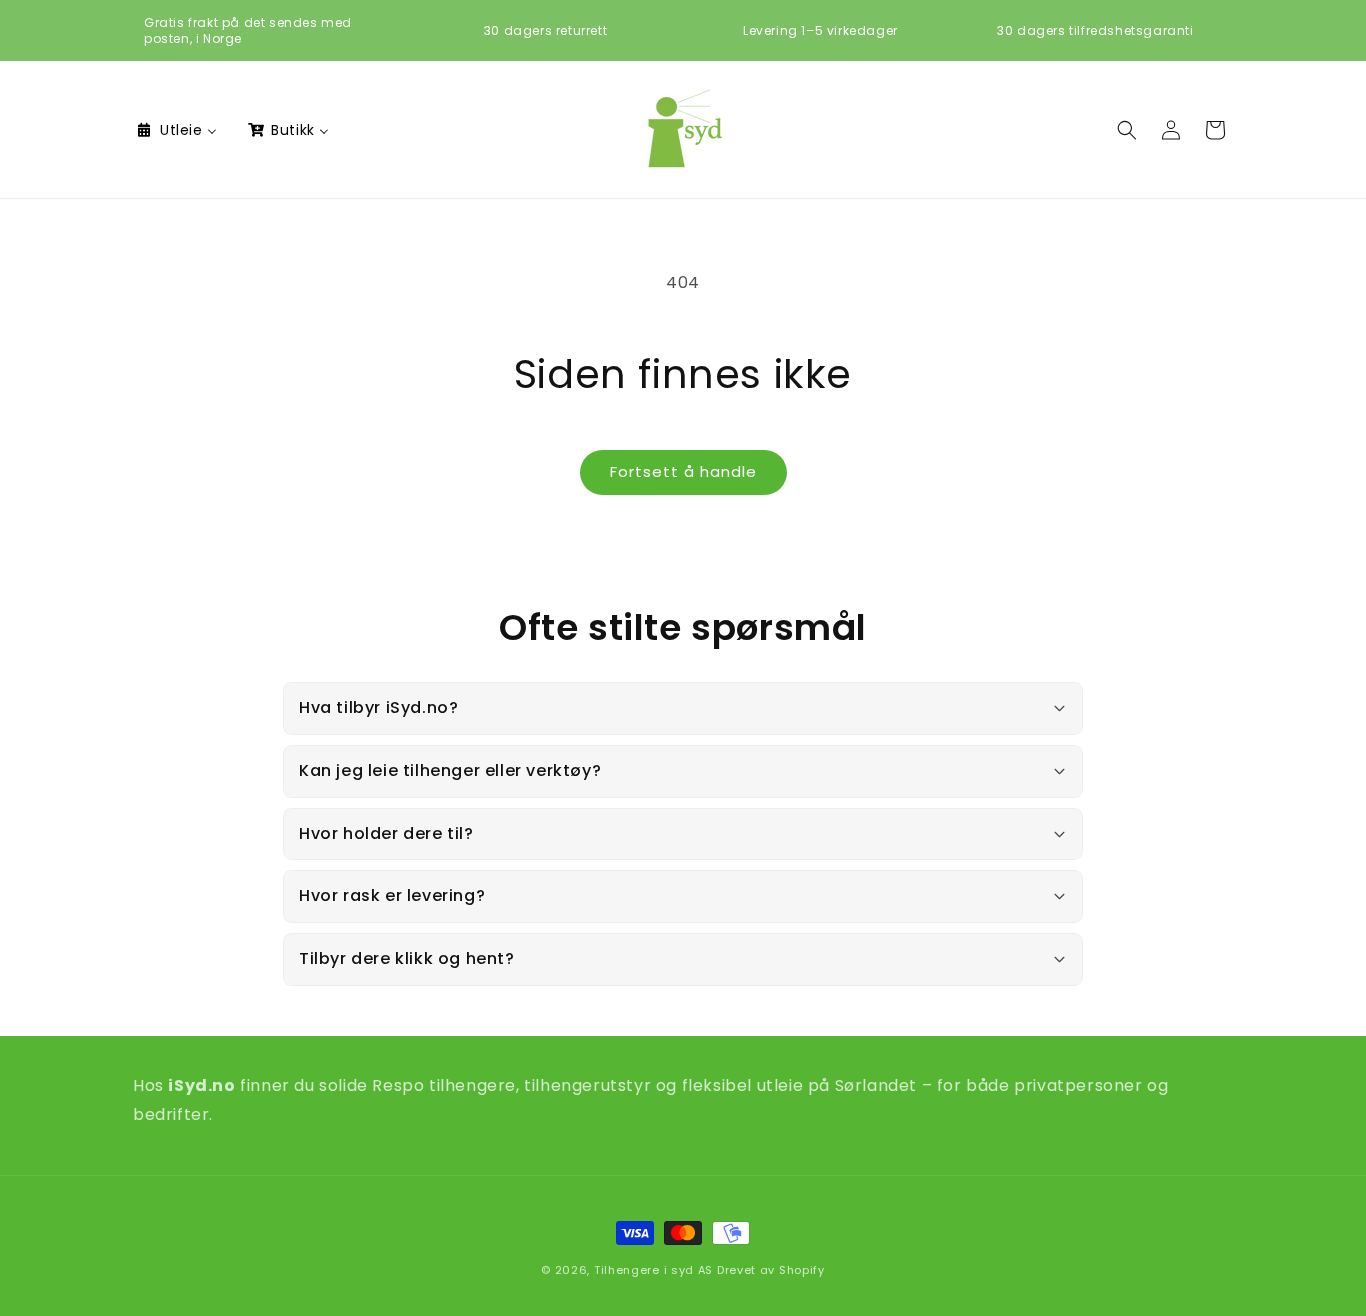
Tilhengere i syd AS (653, 1270)
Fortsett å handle (683, 471)
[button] (1127, 130)
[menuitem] (176, 130)
